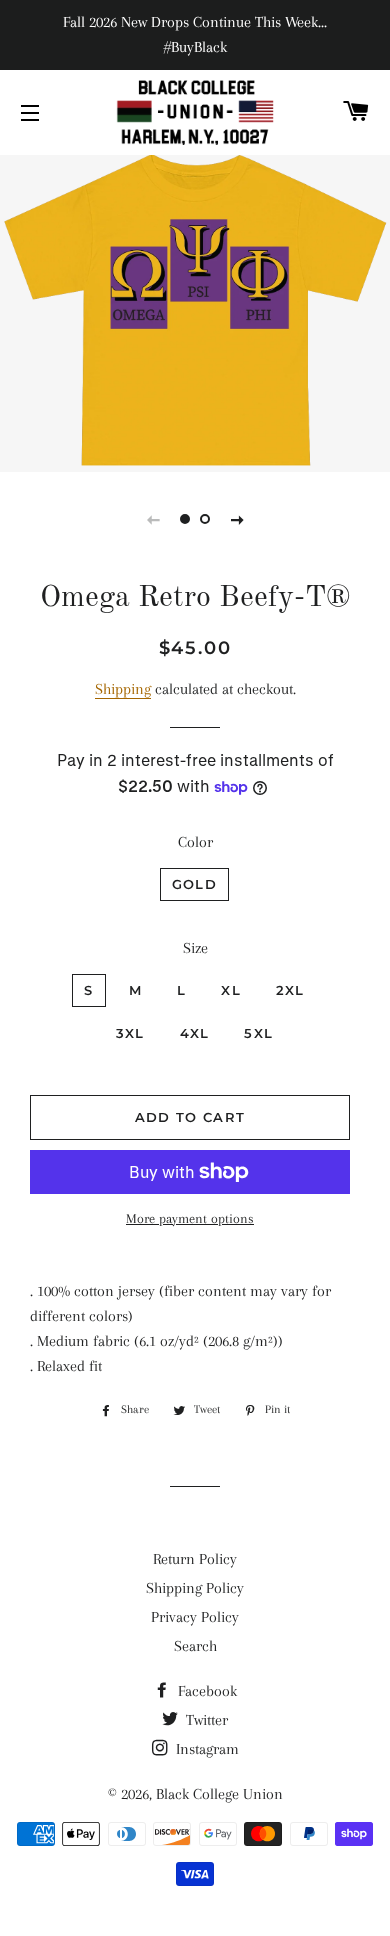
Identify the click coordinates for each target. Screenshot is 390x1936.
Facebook (205, 1691)
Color (195, 842)
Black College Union (219, 1794)
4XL (195, 1033)
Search (195, 1646)
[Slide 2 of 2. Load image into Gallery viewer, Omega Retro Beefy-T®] (205, 519)
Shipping (123, 689)
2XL (290, 990)
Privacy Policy (195, 1617)
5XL (258, 1033)
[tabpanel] (195, 311)
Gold (194, 884)
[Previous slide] (153, 519)
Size (195, 948)
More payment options (190, 1218)
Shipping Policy (195, 1588)
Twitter (205, 1720)
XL (231, 990)
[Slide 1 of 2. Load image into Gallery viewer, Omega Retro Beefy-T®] (185, 519)
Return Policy (195, 1559)
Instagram (205, 1749)
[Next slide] (237, 519)
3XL (130, 1033)
